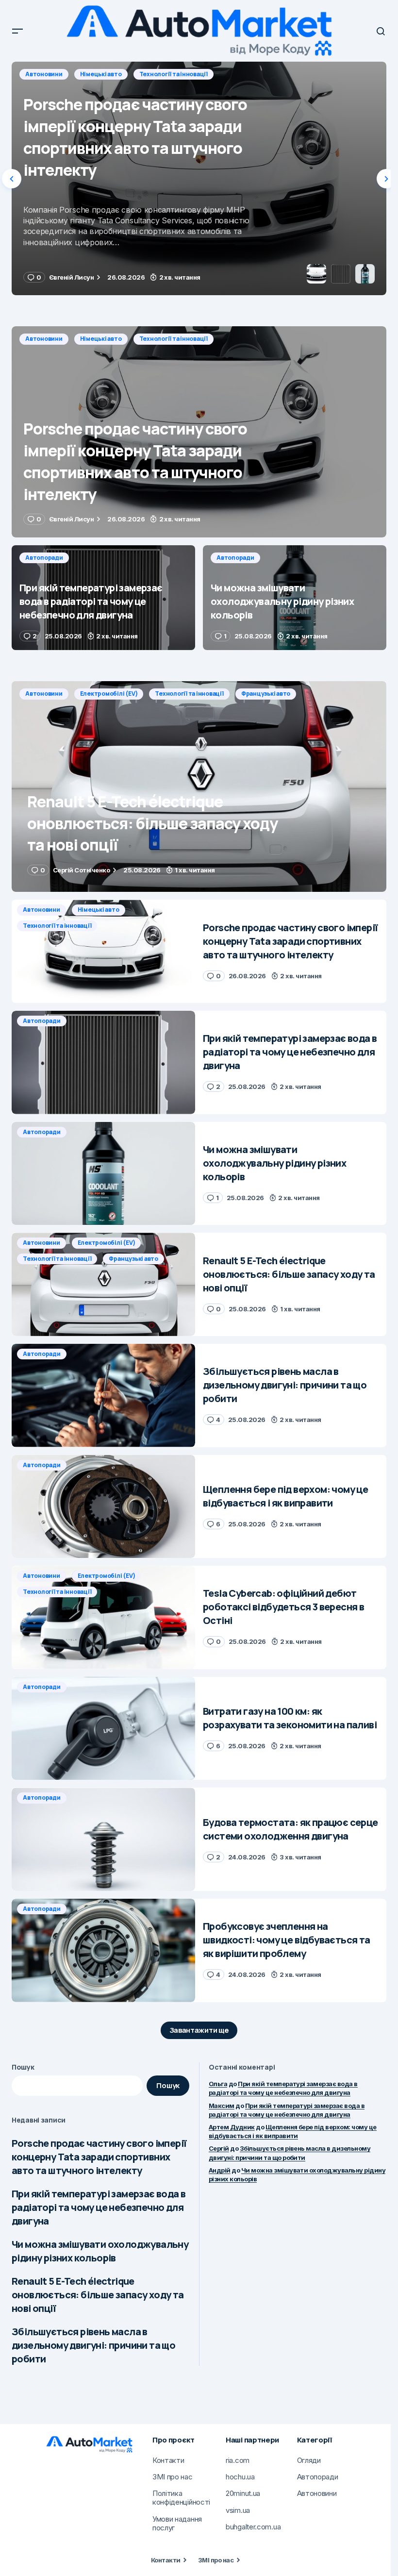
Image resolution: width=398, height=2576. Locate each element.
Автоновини (44, 339)
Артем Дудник (232, 2127)
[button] (17, 31)
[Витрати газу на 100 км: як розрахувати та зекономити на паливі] (103, 1729)
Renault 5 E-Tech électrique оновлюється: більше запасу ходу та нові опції (98, 2295)
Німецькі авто (101, 339)
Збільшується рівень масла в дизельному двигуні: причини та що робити (93, 2345)
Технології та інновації (174, 339)
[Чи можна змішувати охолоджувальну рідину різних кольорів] (295, 598)
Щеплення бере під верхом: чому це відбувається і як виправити (293, 2131)
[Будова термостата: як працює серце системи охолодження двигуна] (103, 1839)
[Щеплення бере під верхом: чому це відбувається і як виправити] (103, 1507)
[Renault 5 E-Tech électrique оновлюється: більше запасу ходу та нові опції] (199, 786)
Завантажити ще (199, 2030)
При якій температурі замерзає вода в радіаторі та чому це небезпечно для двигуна (99, 2207)
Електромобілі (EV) (109, 694)
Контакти (166, 2560)
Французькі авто (266, 694)
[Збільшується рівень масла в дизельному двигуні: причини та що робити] (103, 1396)
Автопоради (44, 74)
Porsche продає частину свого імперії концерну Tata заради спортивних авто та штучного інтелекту (99, 2157)
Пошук (23, 2067)
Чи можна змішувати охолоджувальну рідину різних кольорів (100, 2251)
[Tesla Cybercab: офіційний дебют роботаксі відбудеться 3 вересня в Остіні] (103, 1617)
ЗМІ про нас (216, 2560)
